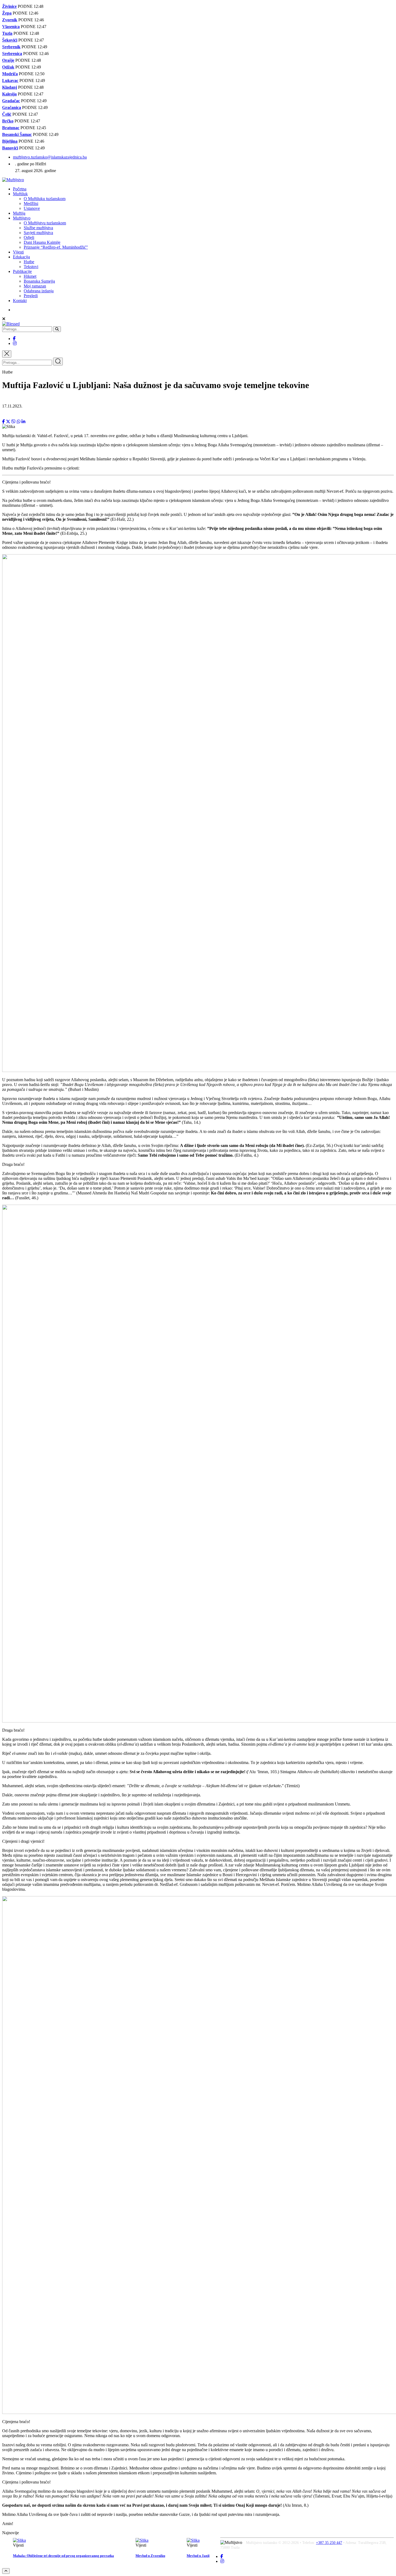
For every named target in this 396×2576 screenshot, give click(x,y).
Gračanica (12, 107)
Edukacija (21, 257)
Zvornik (10, 20)
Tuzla (7, 33)
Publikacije (22, 271)
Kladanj (10, 87)
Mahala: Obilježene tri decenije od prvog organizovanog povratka (63, 2556)
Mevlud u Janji (198, 2556)
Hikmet (30, 276)
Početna (20, 189)
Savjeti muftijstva (38, 233)
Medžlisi (31, 203)
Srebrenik (11, 47)
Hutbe (29, 262)
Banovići (10, 148)
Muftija (19, 213)
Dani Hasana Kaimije (42, 242)
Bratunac (11, 128)
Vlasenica (11, 27)
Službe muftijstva (38, 228)
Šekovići (10, 40)
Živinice (9, 6)
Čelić (7, 114)
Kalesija (9, 94)
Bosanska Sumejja (39, 281)
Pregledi (31, 296)
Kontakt (20, 301)
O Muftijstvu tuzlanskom (45, 223)
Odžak (8, 67)
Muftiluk (20, 194)
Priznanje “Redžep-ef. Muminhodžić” (56, 247)
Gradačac (11, 101)
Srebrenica (12, 54)
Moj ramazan (35, 286)
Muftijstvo (22, 218)
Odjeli (29, 237)
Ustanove (32, 208)
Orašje (8, 60)
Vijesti (18, 252)
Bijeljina (10, 141)
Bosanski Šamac (17, 134)
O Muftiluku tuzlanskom (45, 199)
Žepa (7, 13)
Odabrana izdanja (39, 291)
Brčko (8, 121)
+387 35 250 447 (329, 2543)
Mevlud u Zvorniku (150, 2556)
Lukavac (10, 80)
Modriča (10, 74)
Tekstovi (31, 267)
